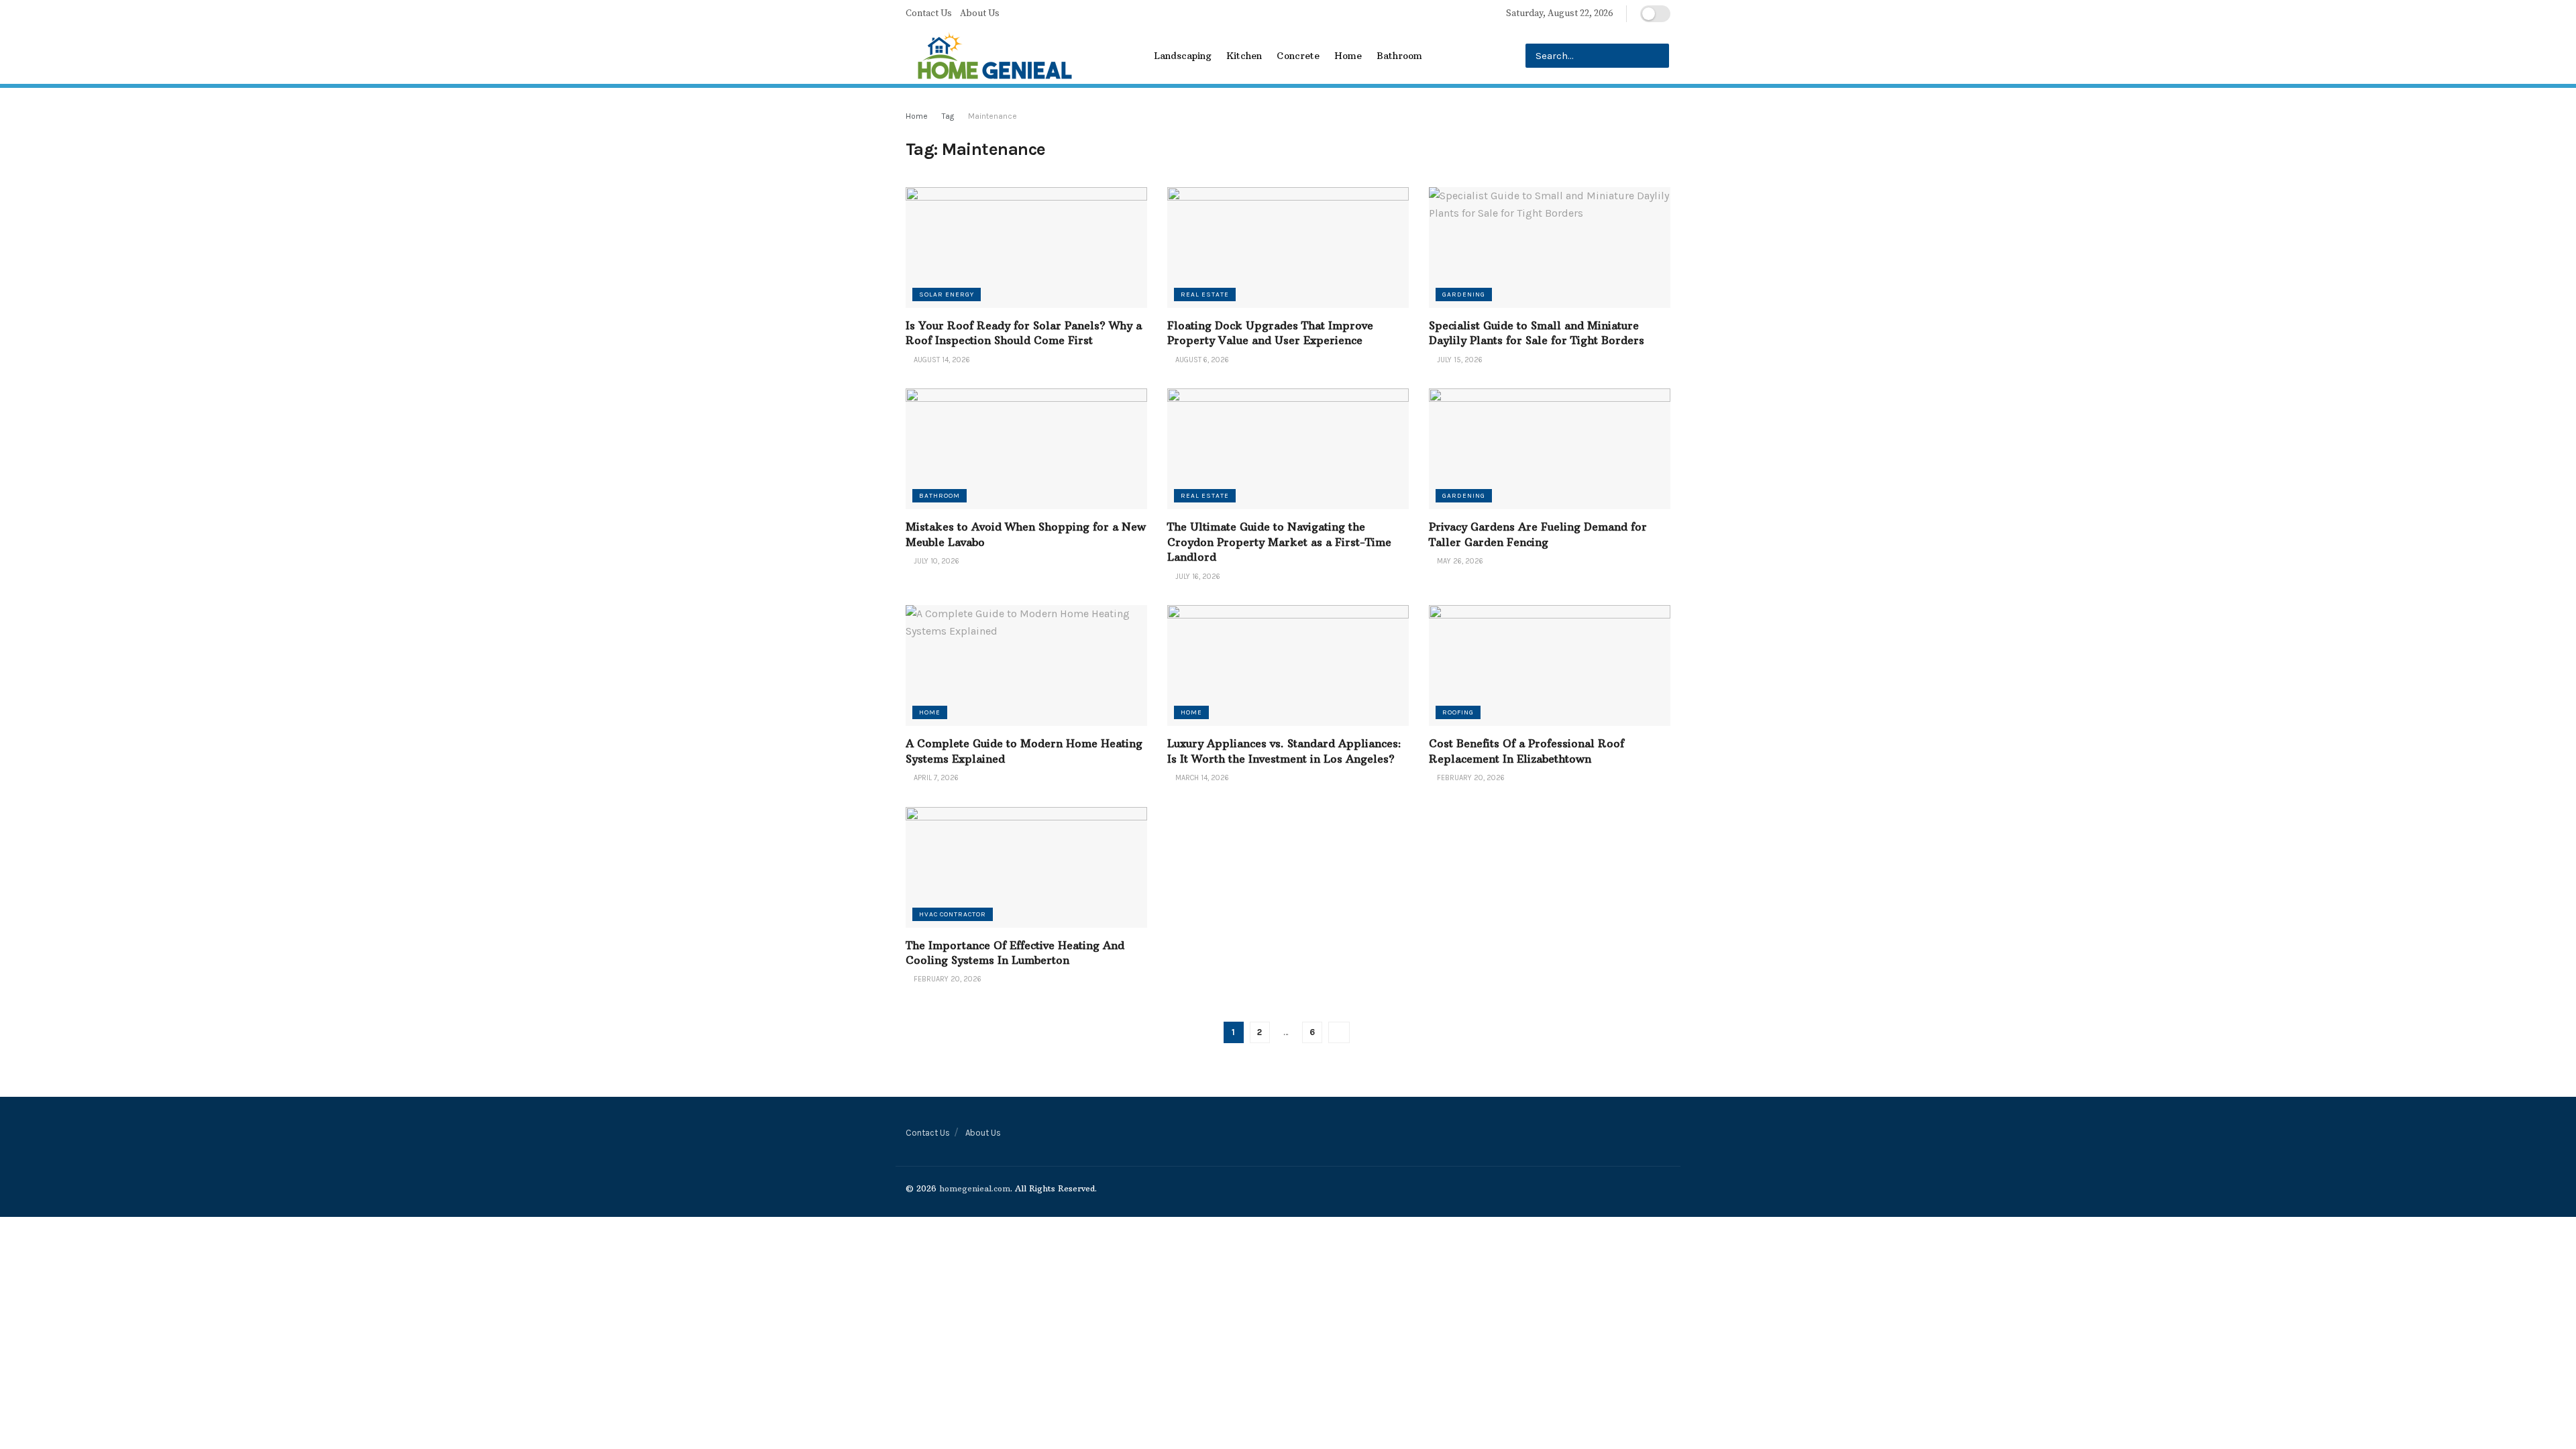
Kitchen (1244, 56)
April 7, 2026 (935, 778)
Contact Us (929, 13)
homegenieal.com (975, 1188)
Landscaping (1183, 56)
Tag (948, 116)
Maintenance (992, 116)
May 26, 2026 (1459, 561)
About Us (980, 13)
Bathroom (1399, 56)
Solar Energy (947, 294)
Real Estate (1205, 294)
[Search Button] (1657, 56)
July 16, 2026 (1197, 577)
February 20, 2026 (1470, 778)
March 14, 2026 (1201, 778)
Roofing (1458, 712)
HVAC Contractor (953, 914)
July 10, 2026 (935, 561)
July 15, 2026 (1459, 360)
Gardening (1464, 294)
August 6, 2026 (1201, 360)
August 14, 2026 (941, 360)
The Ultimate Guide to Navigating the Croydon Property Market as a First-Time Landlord (1279, 542)
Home (1348, 56)
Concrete (1298, 56)
